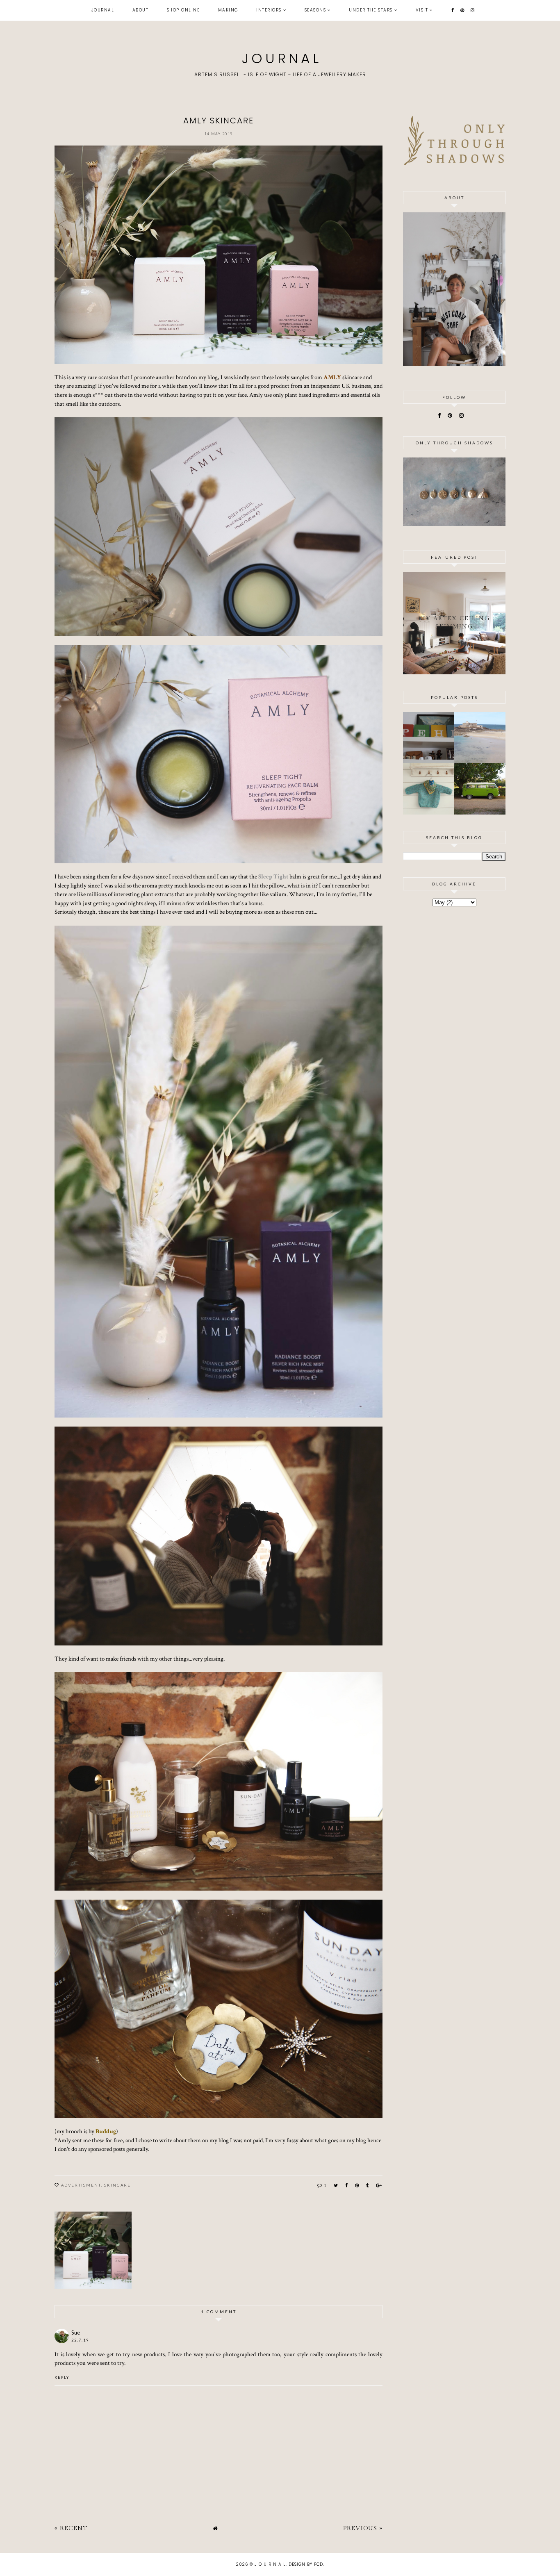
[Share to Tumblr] (368, 2185)
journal (103, 10)
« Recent (71, 2528)
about (141, 10)
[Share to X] (336, 2185)
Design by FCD (306, 2564)
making (228, 10)
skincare (117, 2185)
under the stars (371, 10)
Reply (62, 2377)
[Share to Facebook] (347, 2185)
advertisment (81, 2185)
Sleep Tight (273, 876)
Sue (76, 2333)
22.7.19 (80, 2340)
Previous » (363, 2528)
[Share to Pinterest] (357, 2185)
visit (422, 10)
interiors (269, 10)
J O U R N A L (280, 58)
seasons (315, 10)
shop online (183, 10)
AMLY (332, 377)
